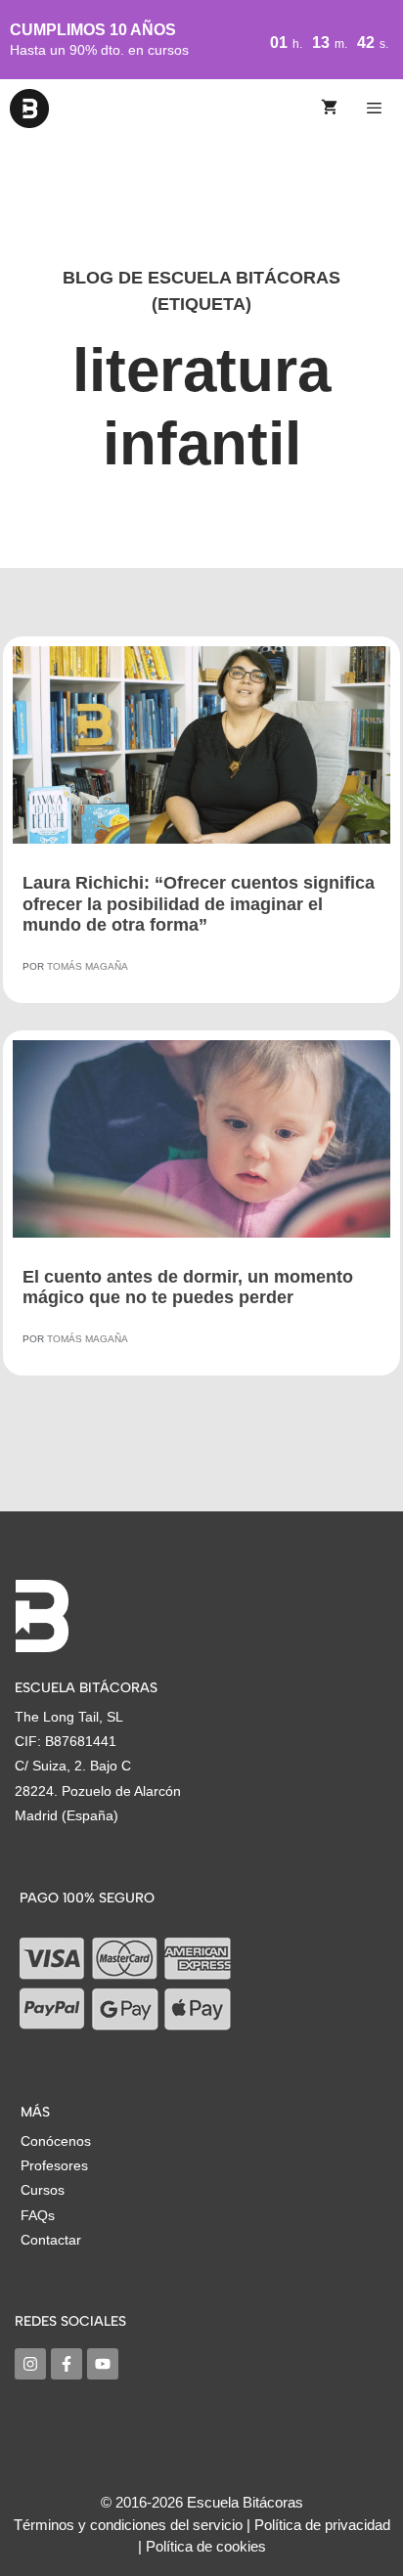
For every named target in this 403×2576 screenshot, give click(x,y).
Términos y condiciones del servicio (128, 2525)
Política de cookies (206, 2546)
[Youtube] (103, 2364)
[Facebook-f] (67, 2364)
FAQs (38, 2215)
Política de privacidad (322, 2525)
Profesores (54, 2165)
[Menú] (377, 109)
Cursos (43, 2190)
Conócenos (56, 2141)
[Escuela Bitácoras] (29, 109)
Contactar (51, 2240)
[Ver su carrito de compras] (329, 109)
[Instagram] (30, 2364)
